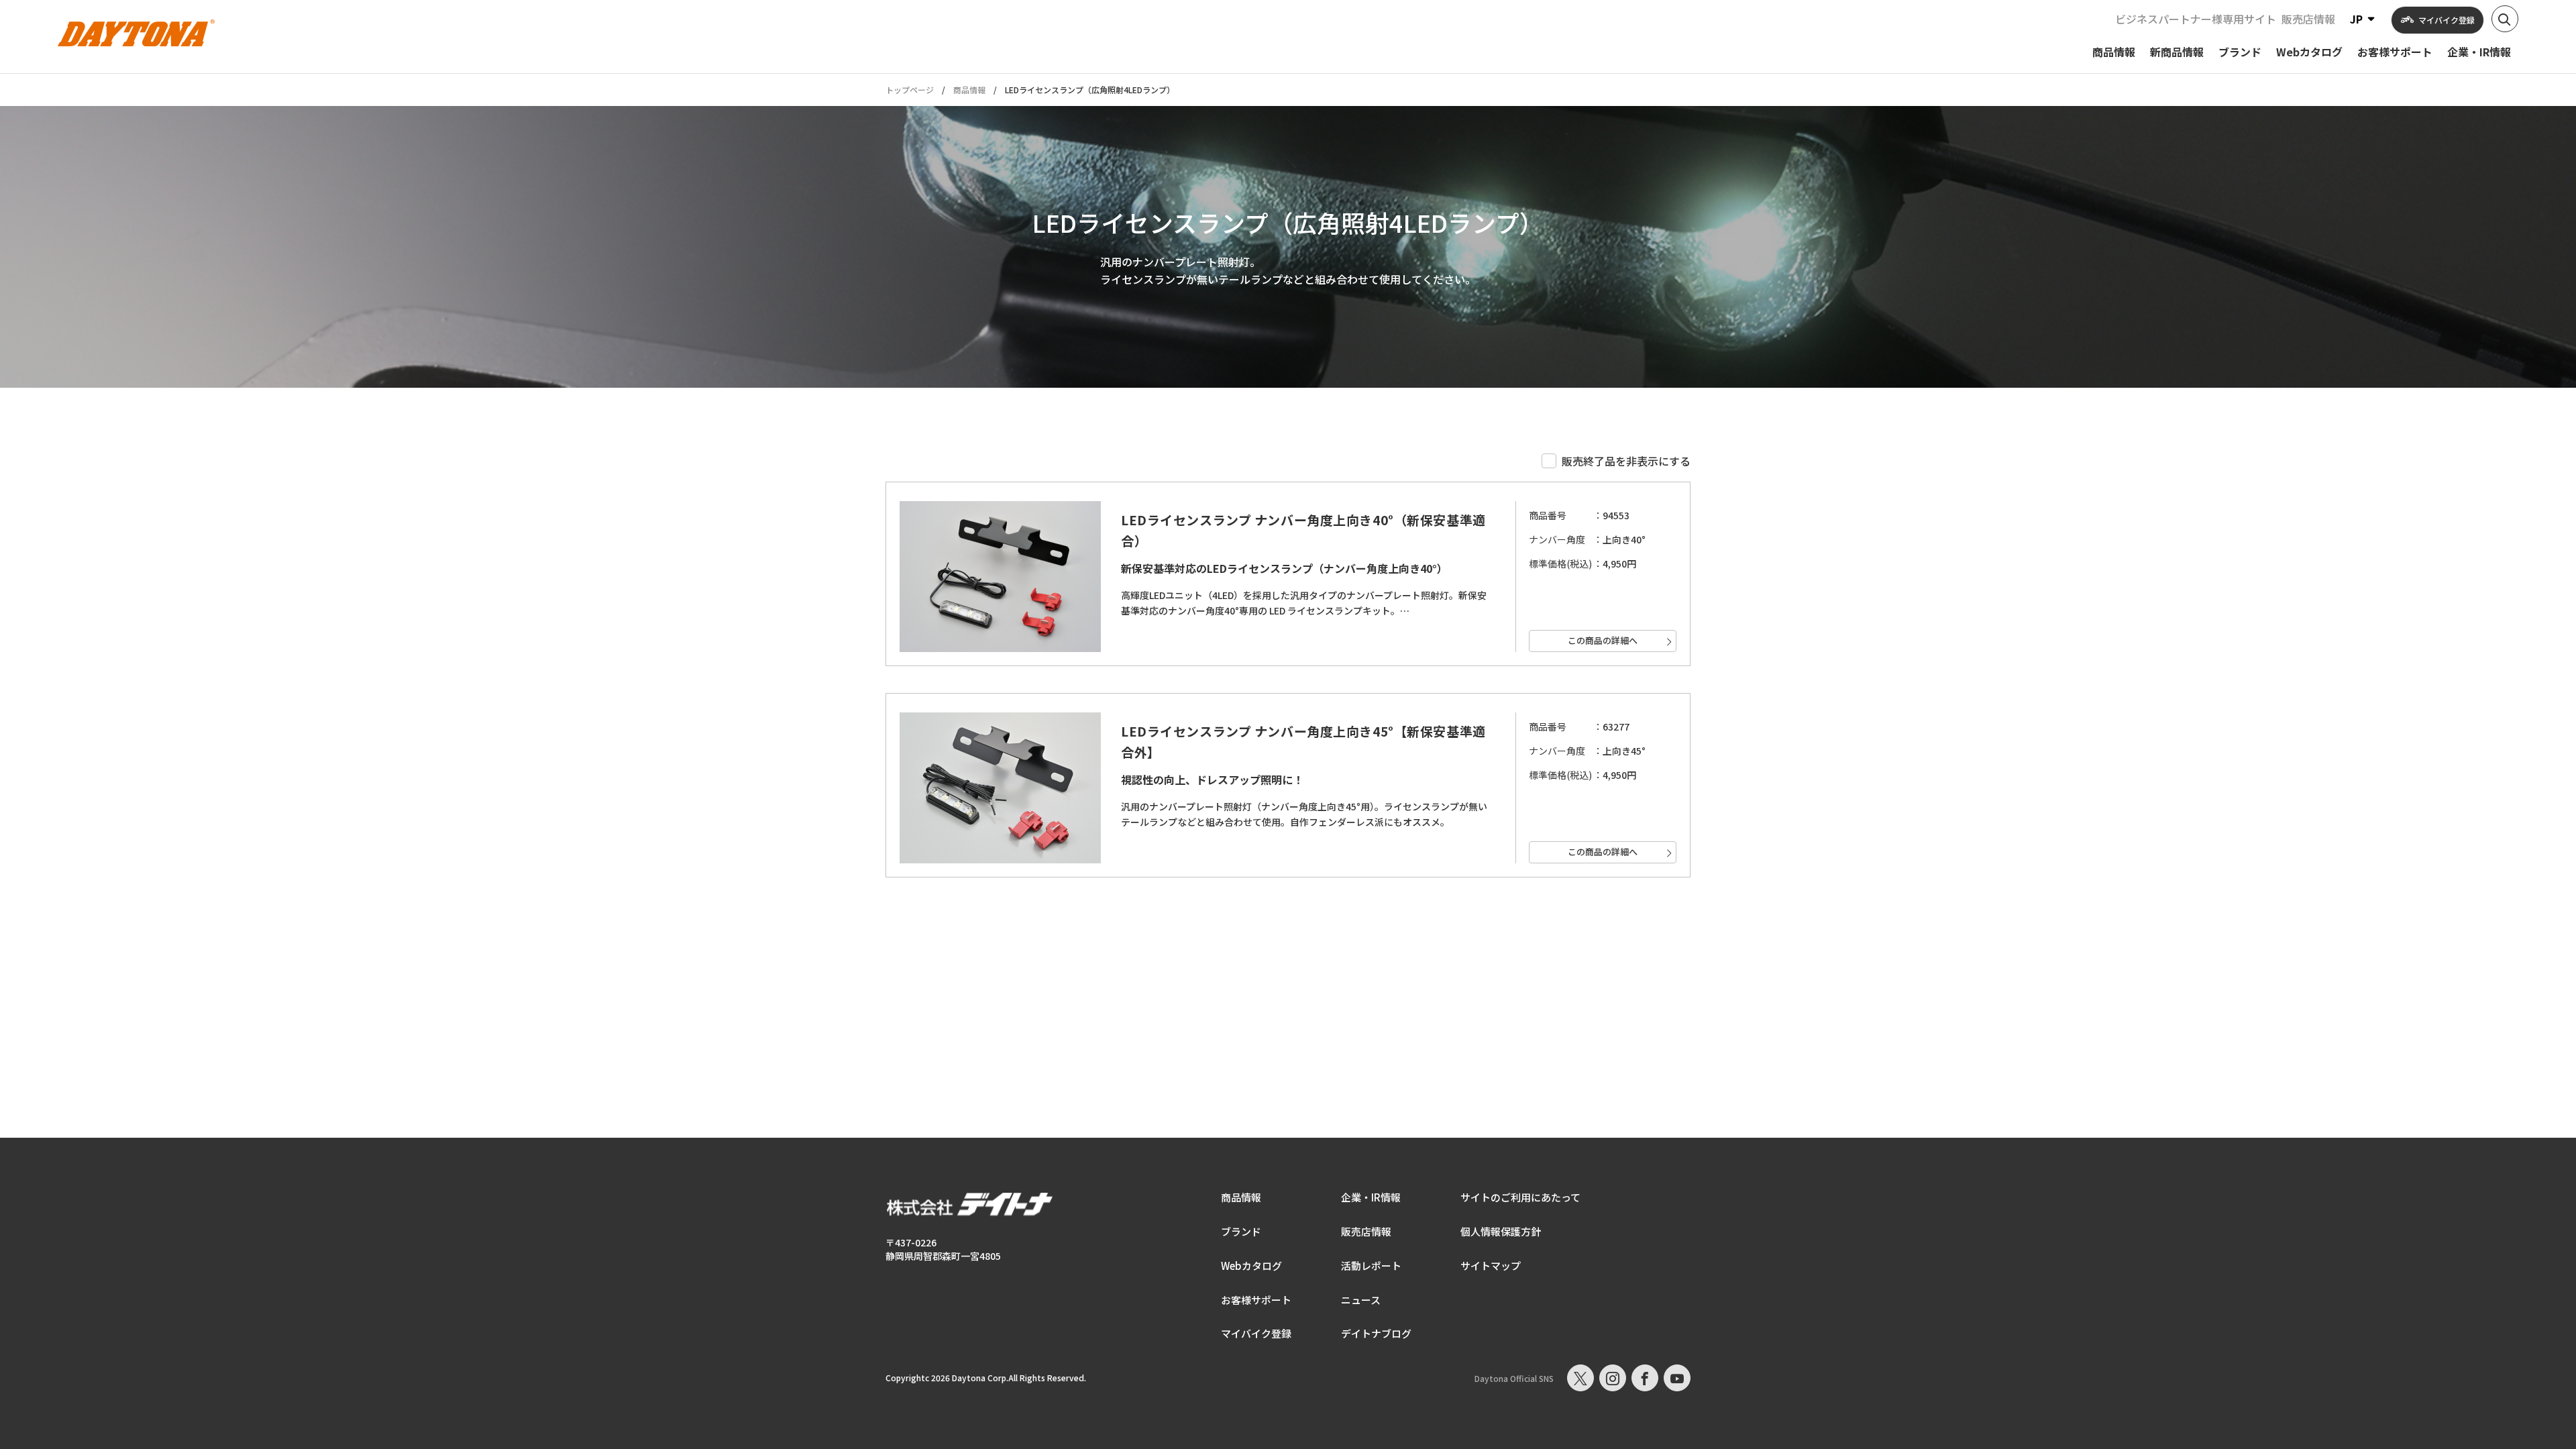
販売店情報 (2308, 19)
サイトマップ (1491, 1266)
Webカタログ (1251, 1266)
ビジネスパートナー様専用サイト (2196, 19)
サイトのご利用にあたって (1520, 1197)
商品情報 (969, 90)
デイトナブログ (1376, 1333)
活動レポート (1371, 1266)
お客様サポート (1256, 1300)
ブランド (1241, 1231)
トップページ (910, 90)
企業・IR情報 (1371, 1197)
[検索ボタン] (2505, 19)
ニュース (1361, 1300)
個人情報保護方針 (1501, 1231)
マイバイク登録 (1256, 1333)
